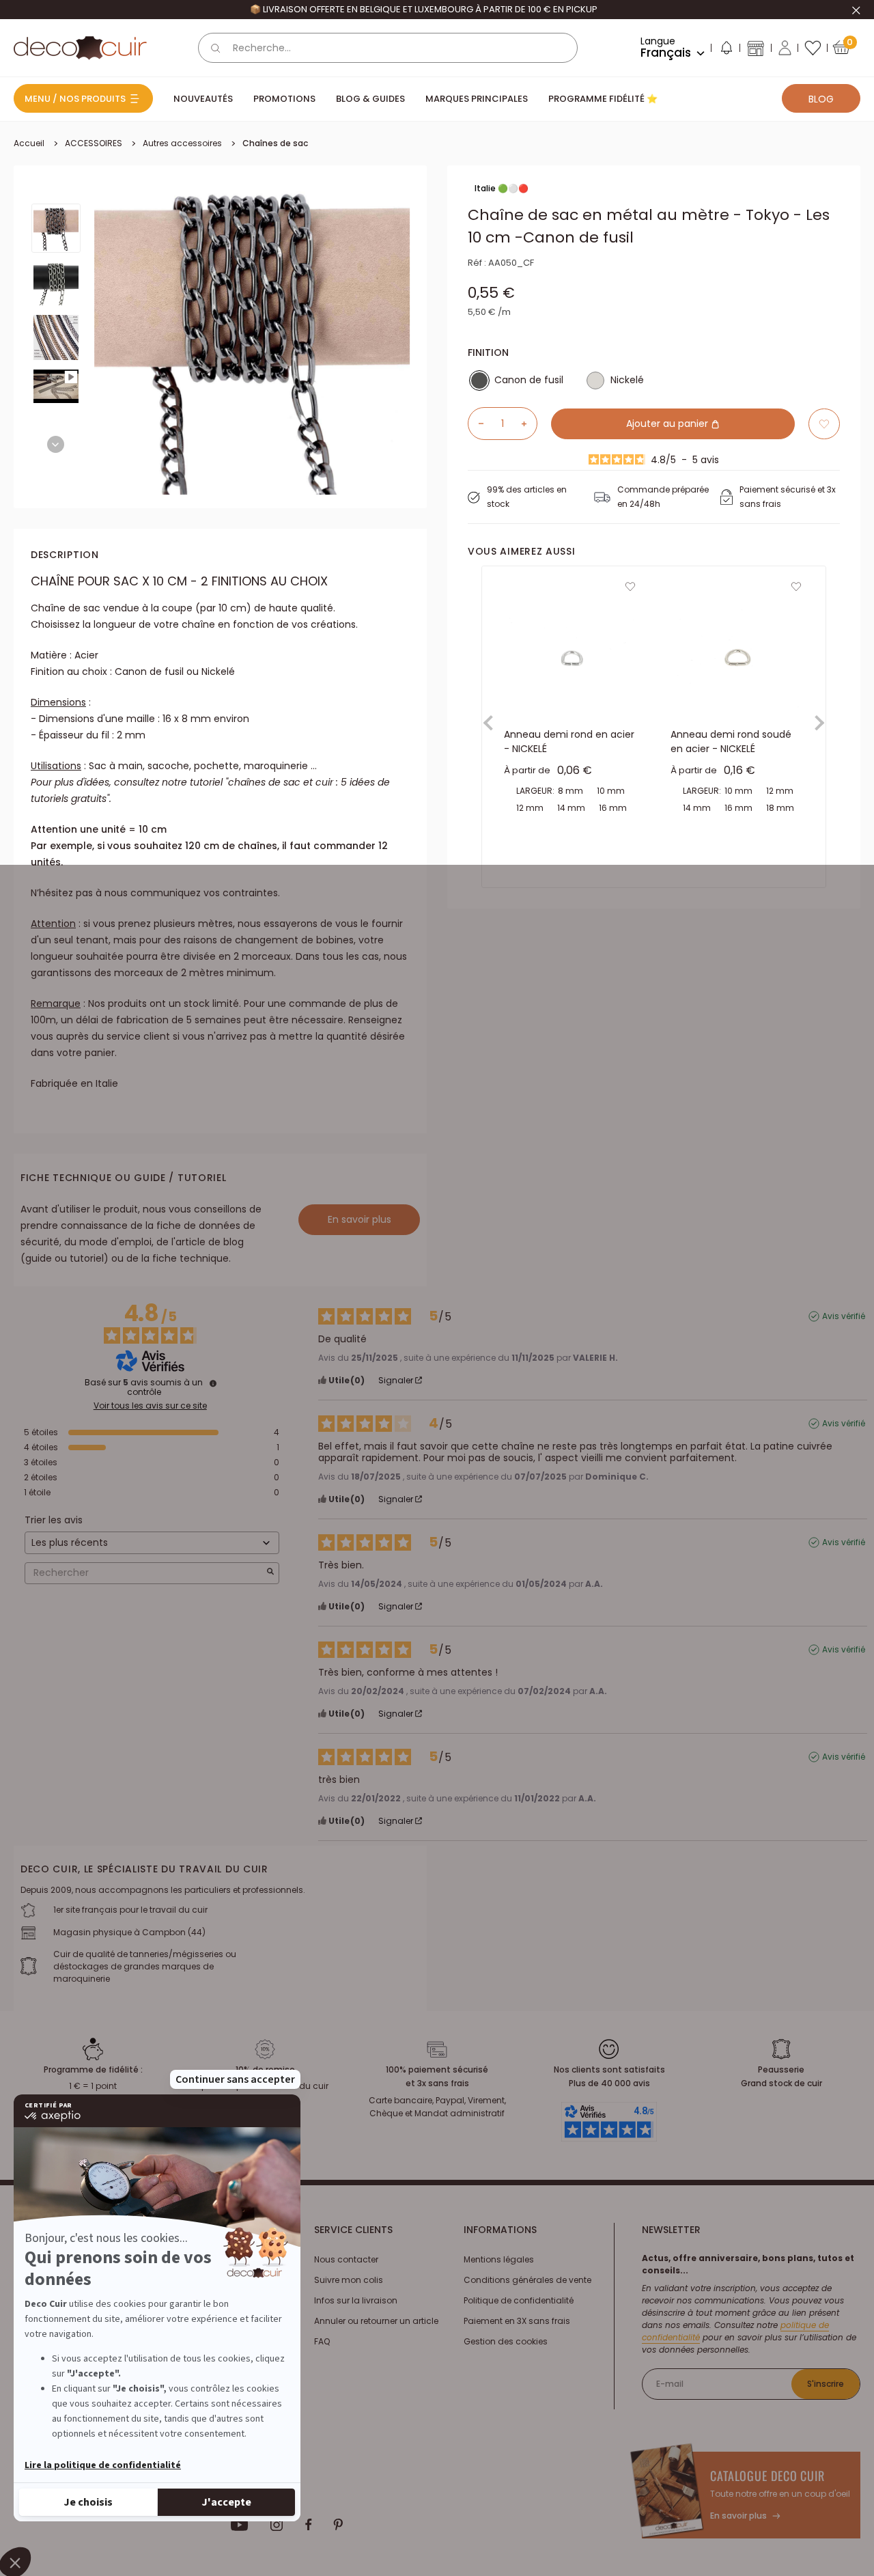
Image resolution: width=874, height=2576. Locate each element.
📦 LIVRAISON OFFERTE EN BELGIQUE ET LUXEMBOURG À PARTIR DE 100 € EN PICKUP (424, 9)
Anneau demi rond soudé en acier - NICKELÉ (731, 742)
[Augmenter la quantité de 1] (529, 424)
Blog (821, 99)
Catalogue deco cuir (767, 2476)
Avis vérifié (844, 1316)
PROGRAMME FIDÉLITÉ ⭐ (603, 99)
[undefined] (213, 1383)
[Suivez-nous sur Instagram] (277, 2525)
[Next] (56, 444)
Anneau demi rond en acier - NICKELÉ (569, 742)
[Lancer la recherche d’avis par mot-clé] (270, 1573)
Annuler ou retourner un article (376, 2321)
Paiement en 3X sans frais (517, 2321)
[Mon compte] (785, 48)
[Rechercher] (216, 48)
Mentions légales (499, 2259)
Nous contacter (346, 2259)
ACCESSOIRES (94, 143)
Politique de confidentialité (519, 2300)
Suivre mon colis (349, 2280)
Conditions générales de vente (527, 2280)
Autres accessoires (182, 143)
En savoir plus (360, 1219)
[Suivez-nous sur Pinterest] (338, 2525)
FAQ (322, 2341)
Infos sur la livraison (356, 2300)
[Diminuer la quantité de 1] (476, 424)
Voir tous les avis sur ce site (150, 1406)
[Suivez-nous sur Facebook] (308, 2525)
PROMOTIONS (284, 99)
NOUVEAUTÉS (203, 99)
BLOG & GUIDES (370, 99)
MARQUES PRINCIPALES (477, 99)
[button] (726, 51)
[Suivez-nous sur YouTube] (240, 2525)
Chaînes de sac (275, 143)
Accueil (29, 143)
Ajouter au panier (668, 424)
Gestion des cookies (506, 2341)
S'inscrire (826, 2384)
